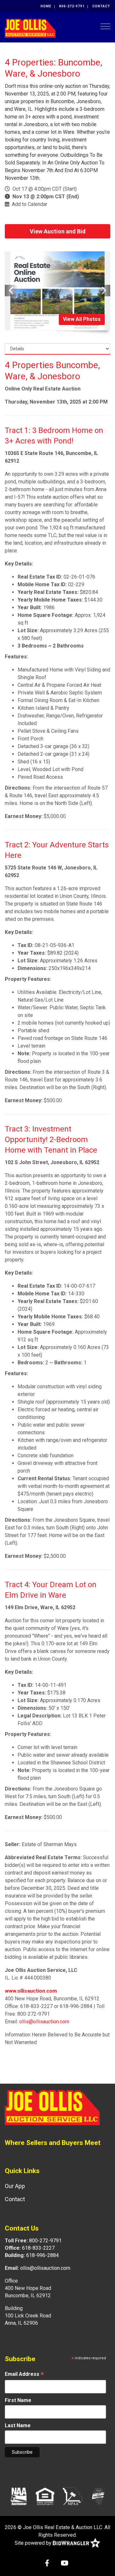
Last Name (18, 2425)
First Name (18, 2400)
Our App (15, 2186)
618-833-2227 (38, 2248)
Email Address (24, 2375)
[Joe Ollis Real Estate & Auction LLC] (30, 28)
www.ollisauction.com (31, 1991)
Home (46, 6)
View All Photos (82, 319)
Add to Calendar (30, 204)
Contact (101, 6)
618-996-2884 (42, 2255)
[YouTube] (65, 2564)
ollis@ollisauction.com (44, 2022)
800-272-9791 (72, 6)
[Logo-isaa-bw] (98, 2496)
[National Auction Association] (19, 2496)
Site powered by (34, 2543)
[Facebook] (47, 2564)
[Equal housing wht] (45, 2496)
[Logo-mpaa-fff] (73, 2496)
